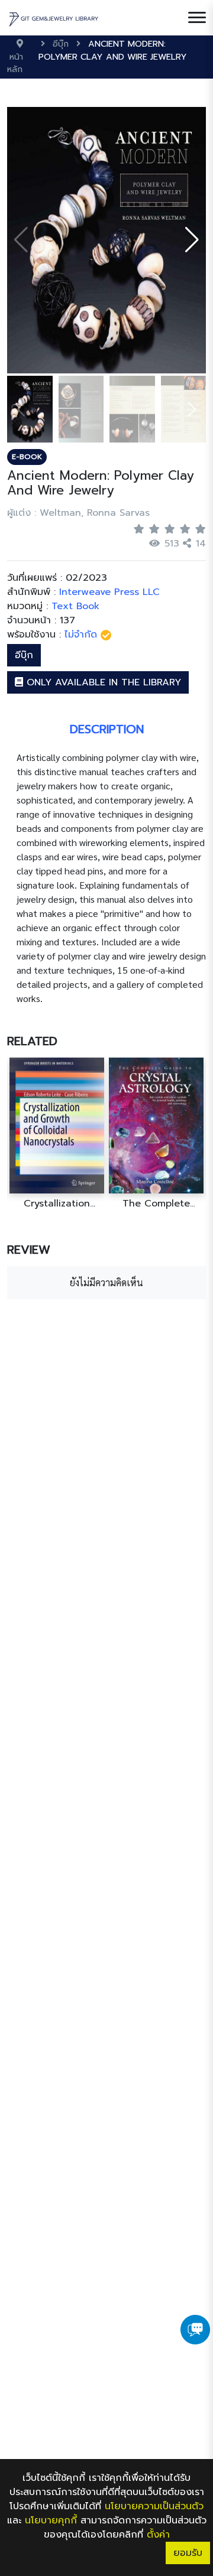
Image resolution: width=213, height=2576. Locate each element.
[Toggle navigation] (197, 18)
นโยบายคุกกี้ (51, 2520)
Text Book (75, 606)
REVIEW (29, 1250)
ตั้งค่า (158, 2535)
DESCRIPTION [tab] (107, 729)
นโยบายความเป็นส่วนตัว (154, 2506)
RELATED (32, 1041)
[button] (192, 240)
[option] (57, 1133)
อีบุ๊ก (24, 655)
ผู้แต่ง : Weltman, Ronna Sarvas (78, 513)
